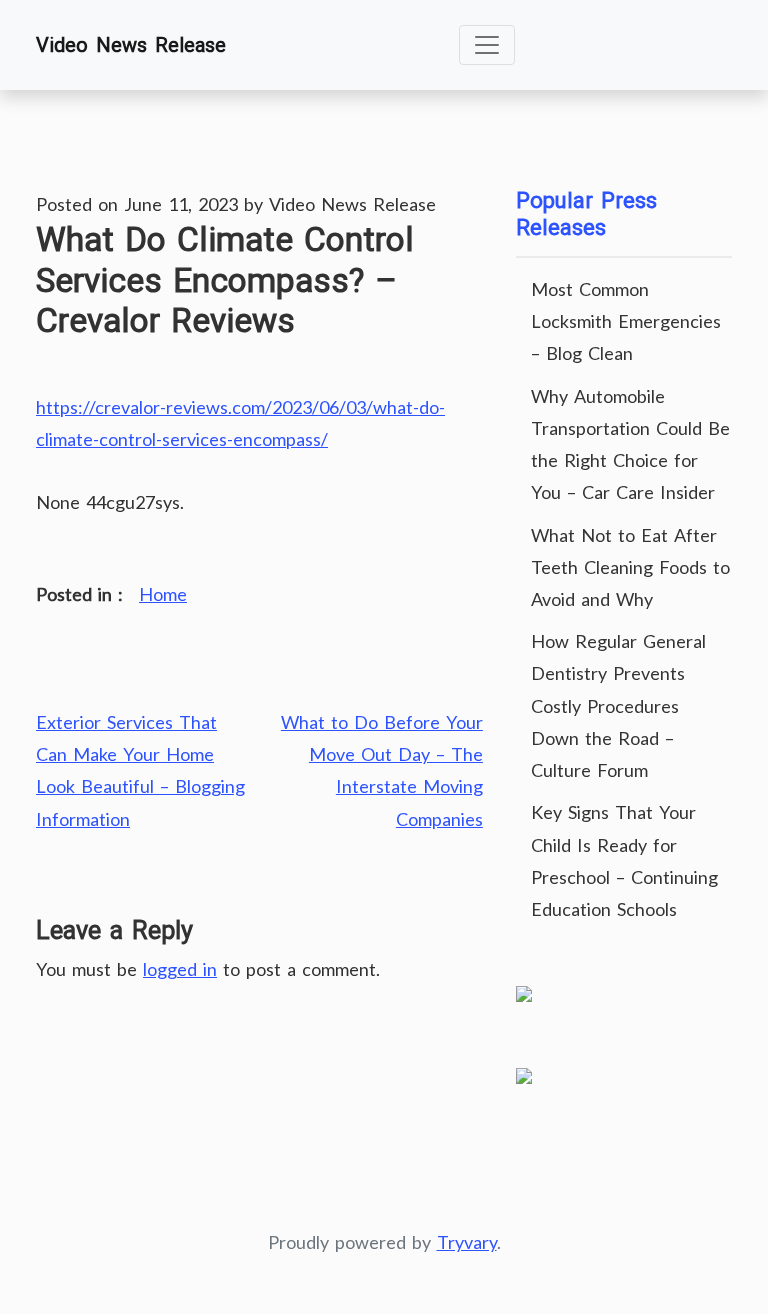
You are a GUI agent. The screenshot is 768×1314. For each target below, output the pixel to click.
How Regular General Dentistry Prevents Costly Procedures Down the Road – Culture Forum (618, 705)
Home (163, 594)
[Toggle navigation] (487, 45)
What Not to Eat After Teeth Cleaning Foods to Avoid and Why (630, 567)
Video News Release (131, 45)
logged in (180, 969)
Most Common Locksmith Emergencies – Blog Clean (626, 321)
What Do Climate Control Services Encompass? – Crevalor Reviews (225, 279)
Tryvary (467, 1242)
